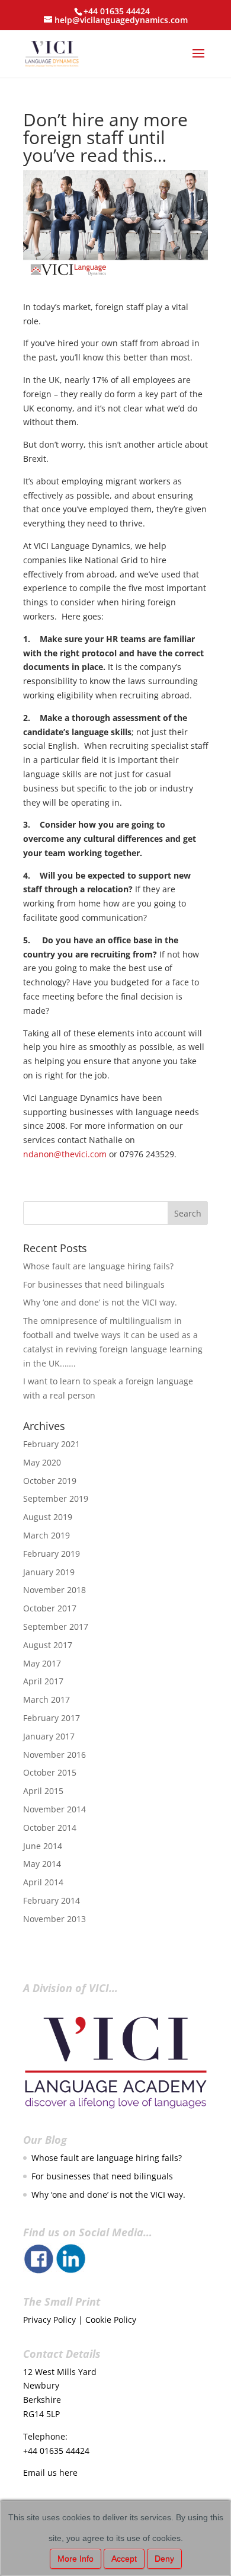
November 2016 (54, 1755)
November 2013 (54, 1919)
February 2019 (52, 1554)
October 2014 (50, 1828)
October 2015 (50, 1772)
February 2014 (52, 1900)
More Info (76, 2559)
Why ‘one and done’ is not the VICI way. (100, 1302)
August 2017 (48, 1645)
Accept (124, 2559)
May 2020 (42, 1462)
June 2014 (43, 1846)
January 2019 (49, 1572)
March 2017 (46, 1699)
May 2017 (42, 1663)
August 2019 (48, 1517)
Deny (164, 2559)
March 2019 (46, 1535)
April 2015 (43, 1791)
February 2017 (52, 1718)
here (68, 2473)
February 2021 (52, 1444)
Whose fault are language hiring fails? (98, 1266)
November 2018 (54, 1590)
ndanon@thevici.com (65, 1154)
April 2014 (43, 1882)
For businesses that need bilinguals (94, 1284)
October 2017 (50, 1608)
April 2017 (43, 1681)
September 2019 (56, 1498)
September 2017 (56, 1627)
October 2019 (50, 1481)
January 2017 (49, 1736)
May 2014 (42, 1864)
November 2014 (54, 1809)
